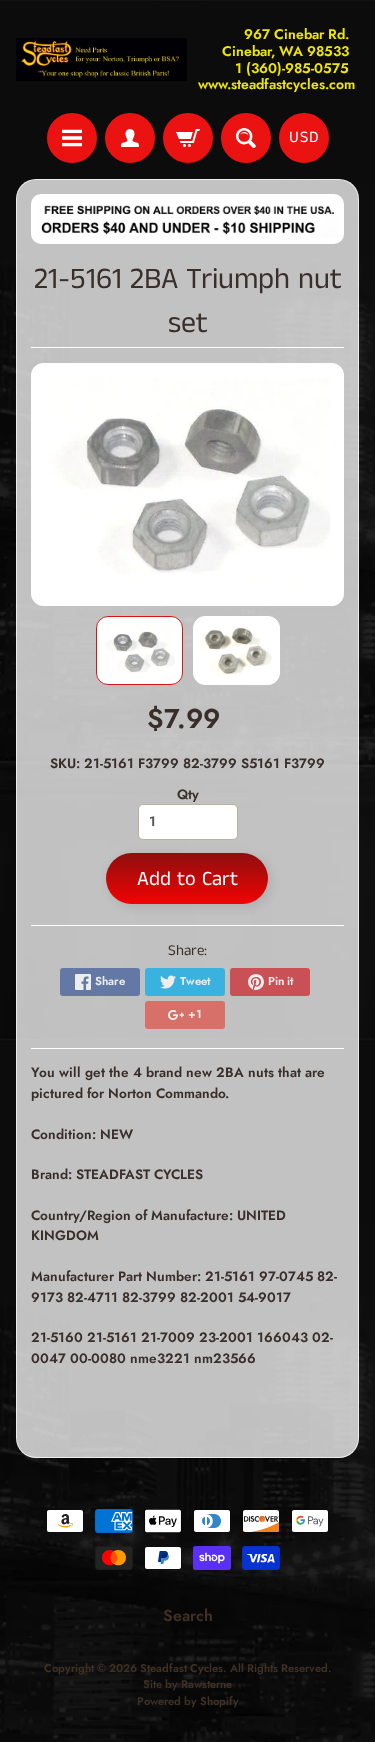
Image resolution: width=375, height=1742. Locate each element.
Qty (188, 794)
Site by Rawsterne (187, 1684)
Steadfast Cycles (181, 1668)
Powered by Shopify (188, 1701)
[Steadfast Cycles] (102, 59)
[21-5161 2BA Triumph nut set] (139, 650)
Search (188, 1615)
